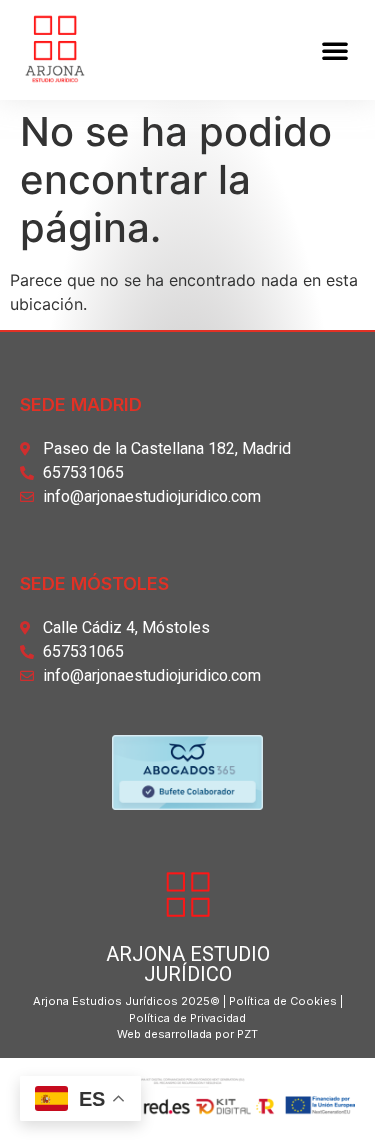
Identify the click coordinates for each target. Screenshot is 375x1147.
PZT (246, 1034)
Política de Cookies (283, 1001)
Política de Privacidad (187, 1018)
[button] (335, 50)
